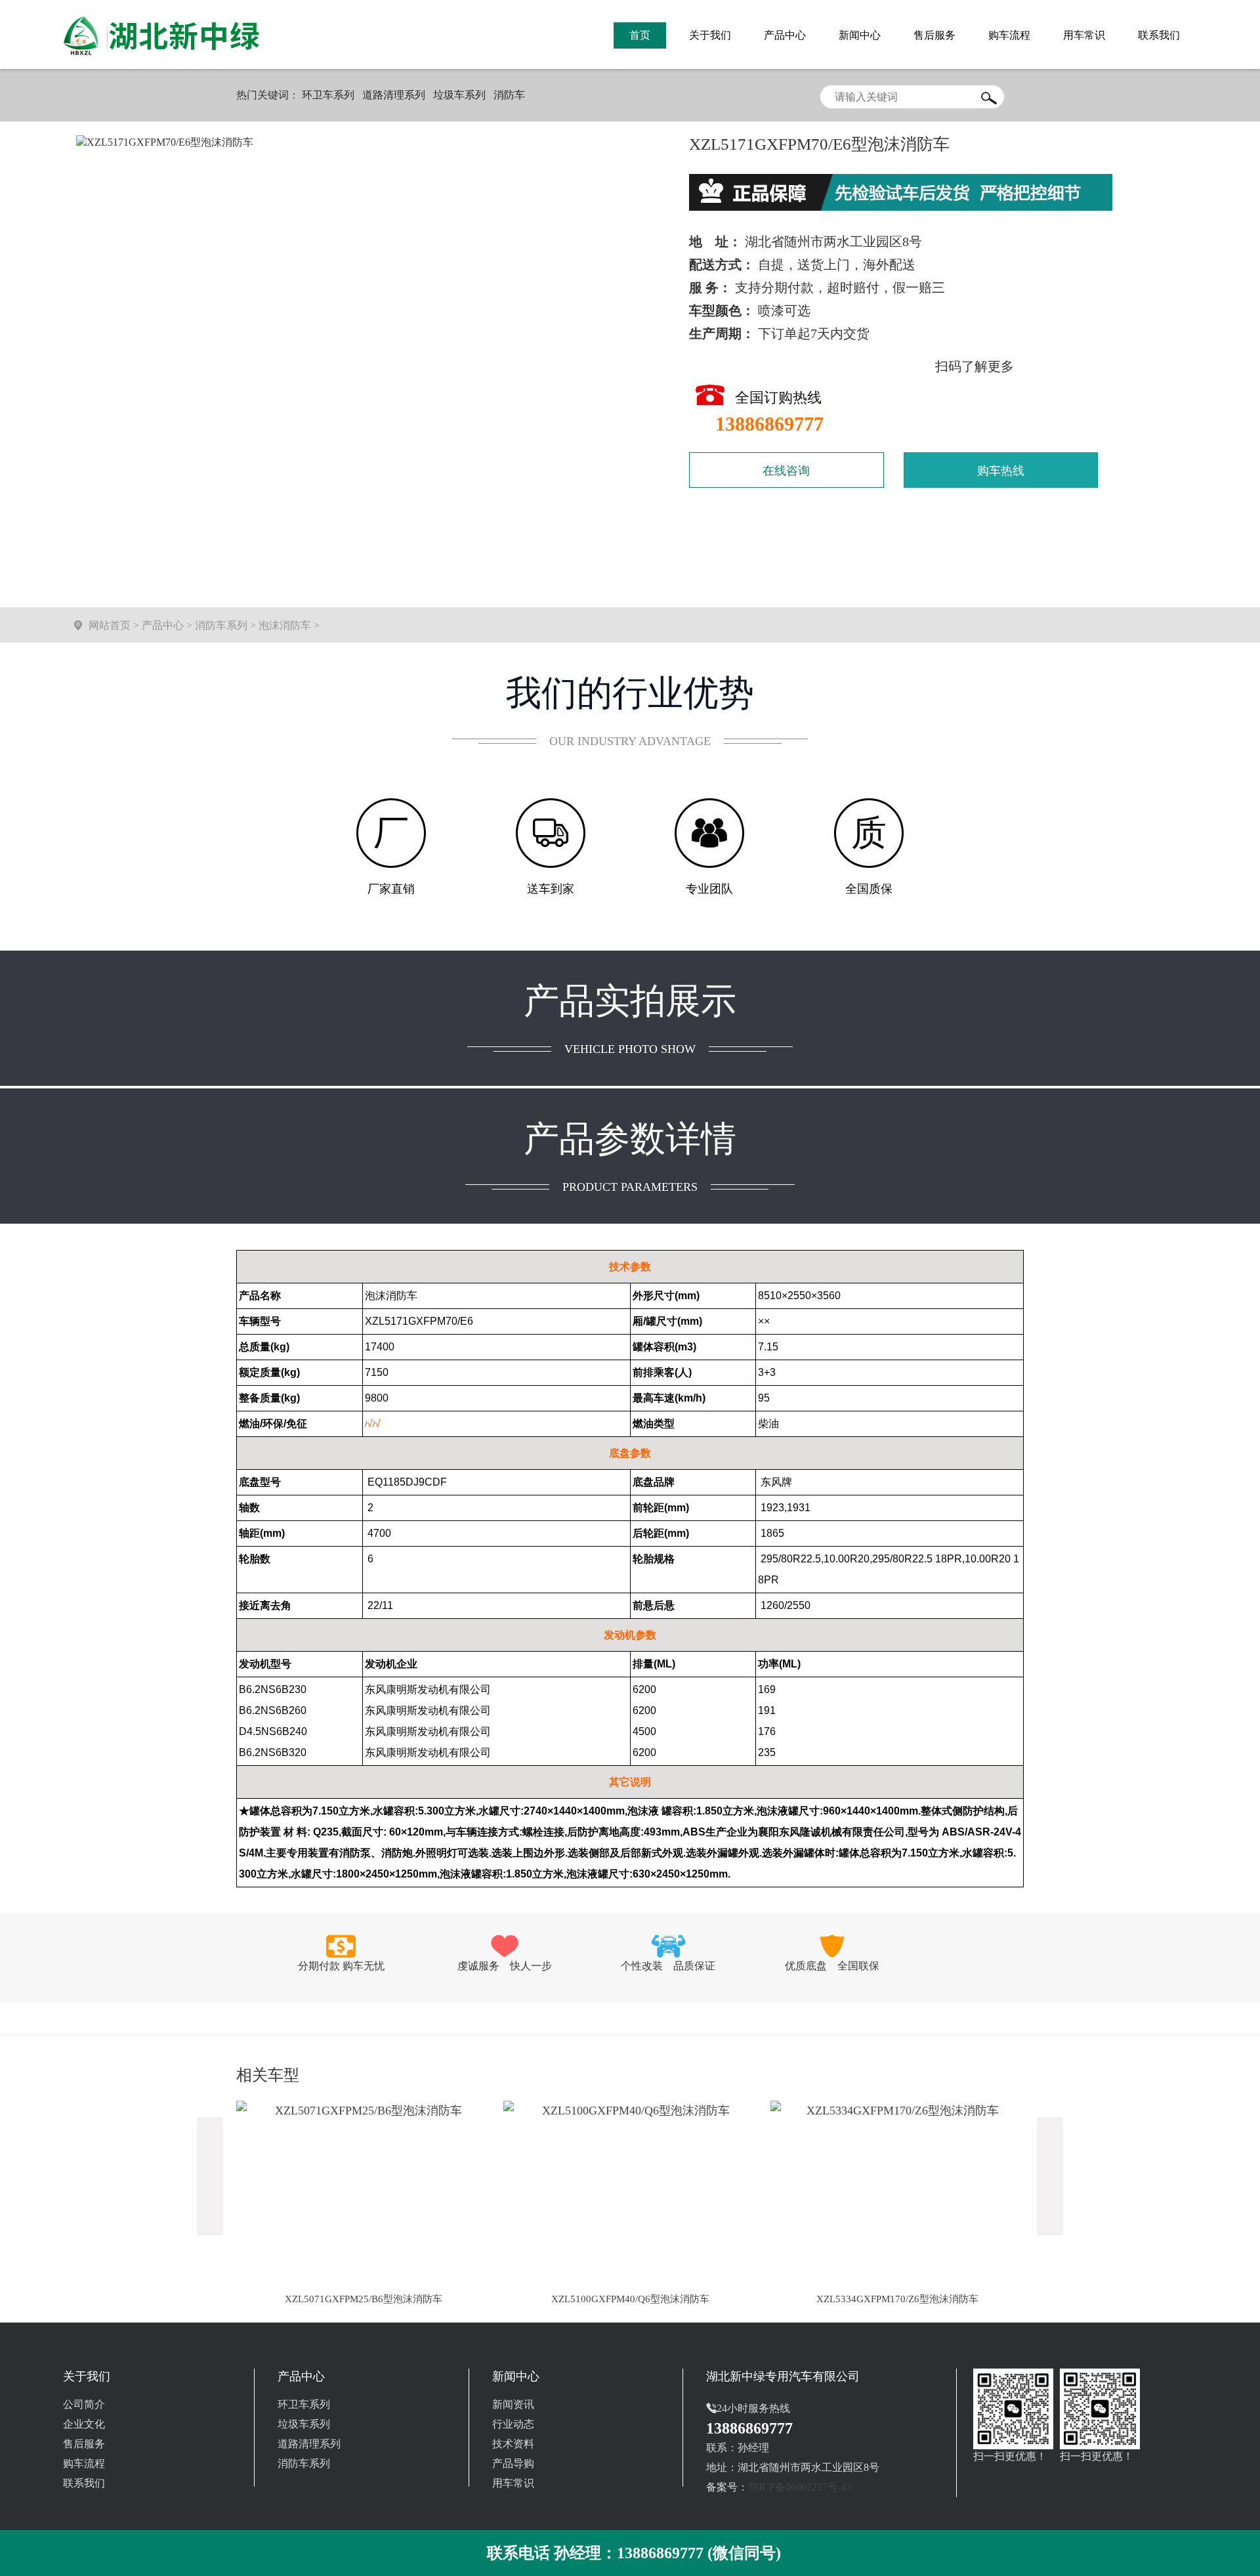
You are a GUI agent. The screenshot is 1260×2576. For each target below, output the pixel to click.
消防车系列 (221, 625)
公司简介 (84, 2404)
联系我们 (84, 2483)
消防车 (509, 95)
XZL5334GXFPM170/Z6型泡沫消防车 (897, 2299)
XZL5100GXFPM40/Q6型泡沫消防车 (630, 2299)
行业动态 (513, 2424)
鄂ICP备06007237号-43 (800, 2487)
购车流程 (84, 2463)
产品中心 (163, 625)
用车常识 (513, 2483)
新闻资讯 (513, 2404)
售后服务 (84, 2444)
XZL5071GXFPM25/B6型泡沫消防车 (364, 2299)
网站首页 (110, 625)
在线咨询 (786, 471)
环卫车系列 (328, 95)
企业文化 (84, 2424)
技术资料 (513, 2444)
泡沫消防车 (285, 625)
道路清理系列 (394, 95)
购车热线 (1001, 471)
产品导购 (513, 2463)
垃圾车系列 (459, 95)
